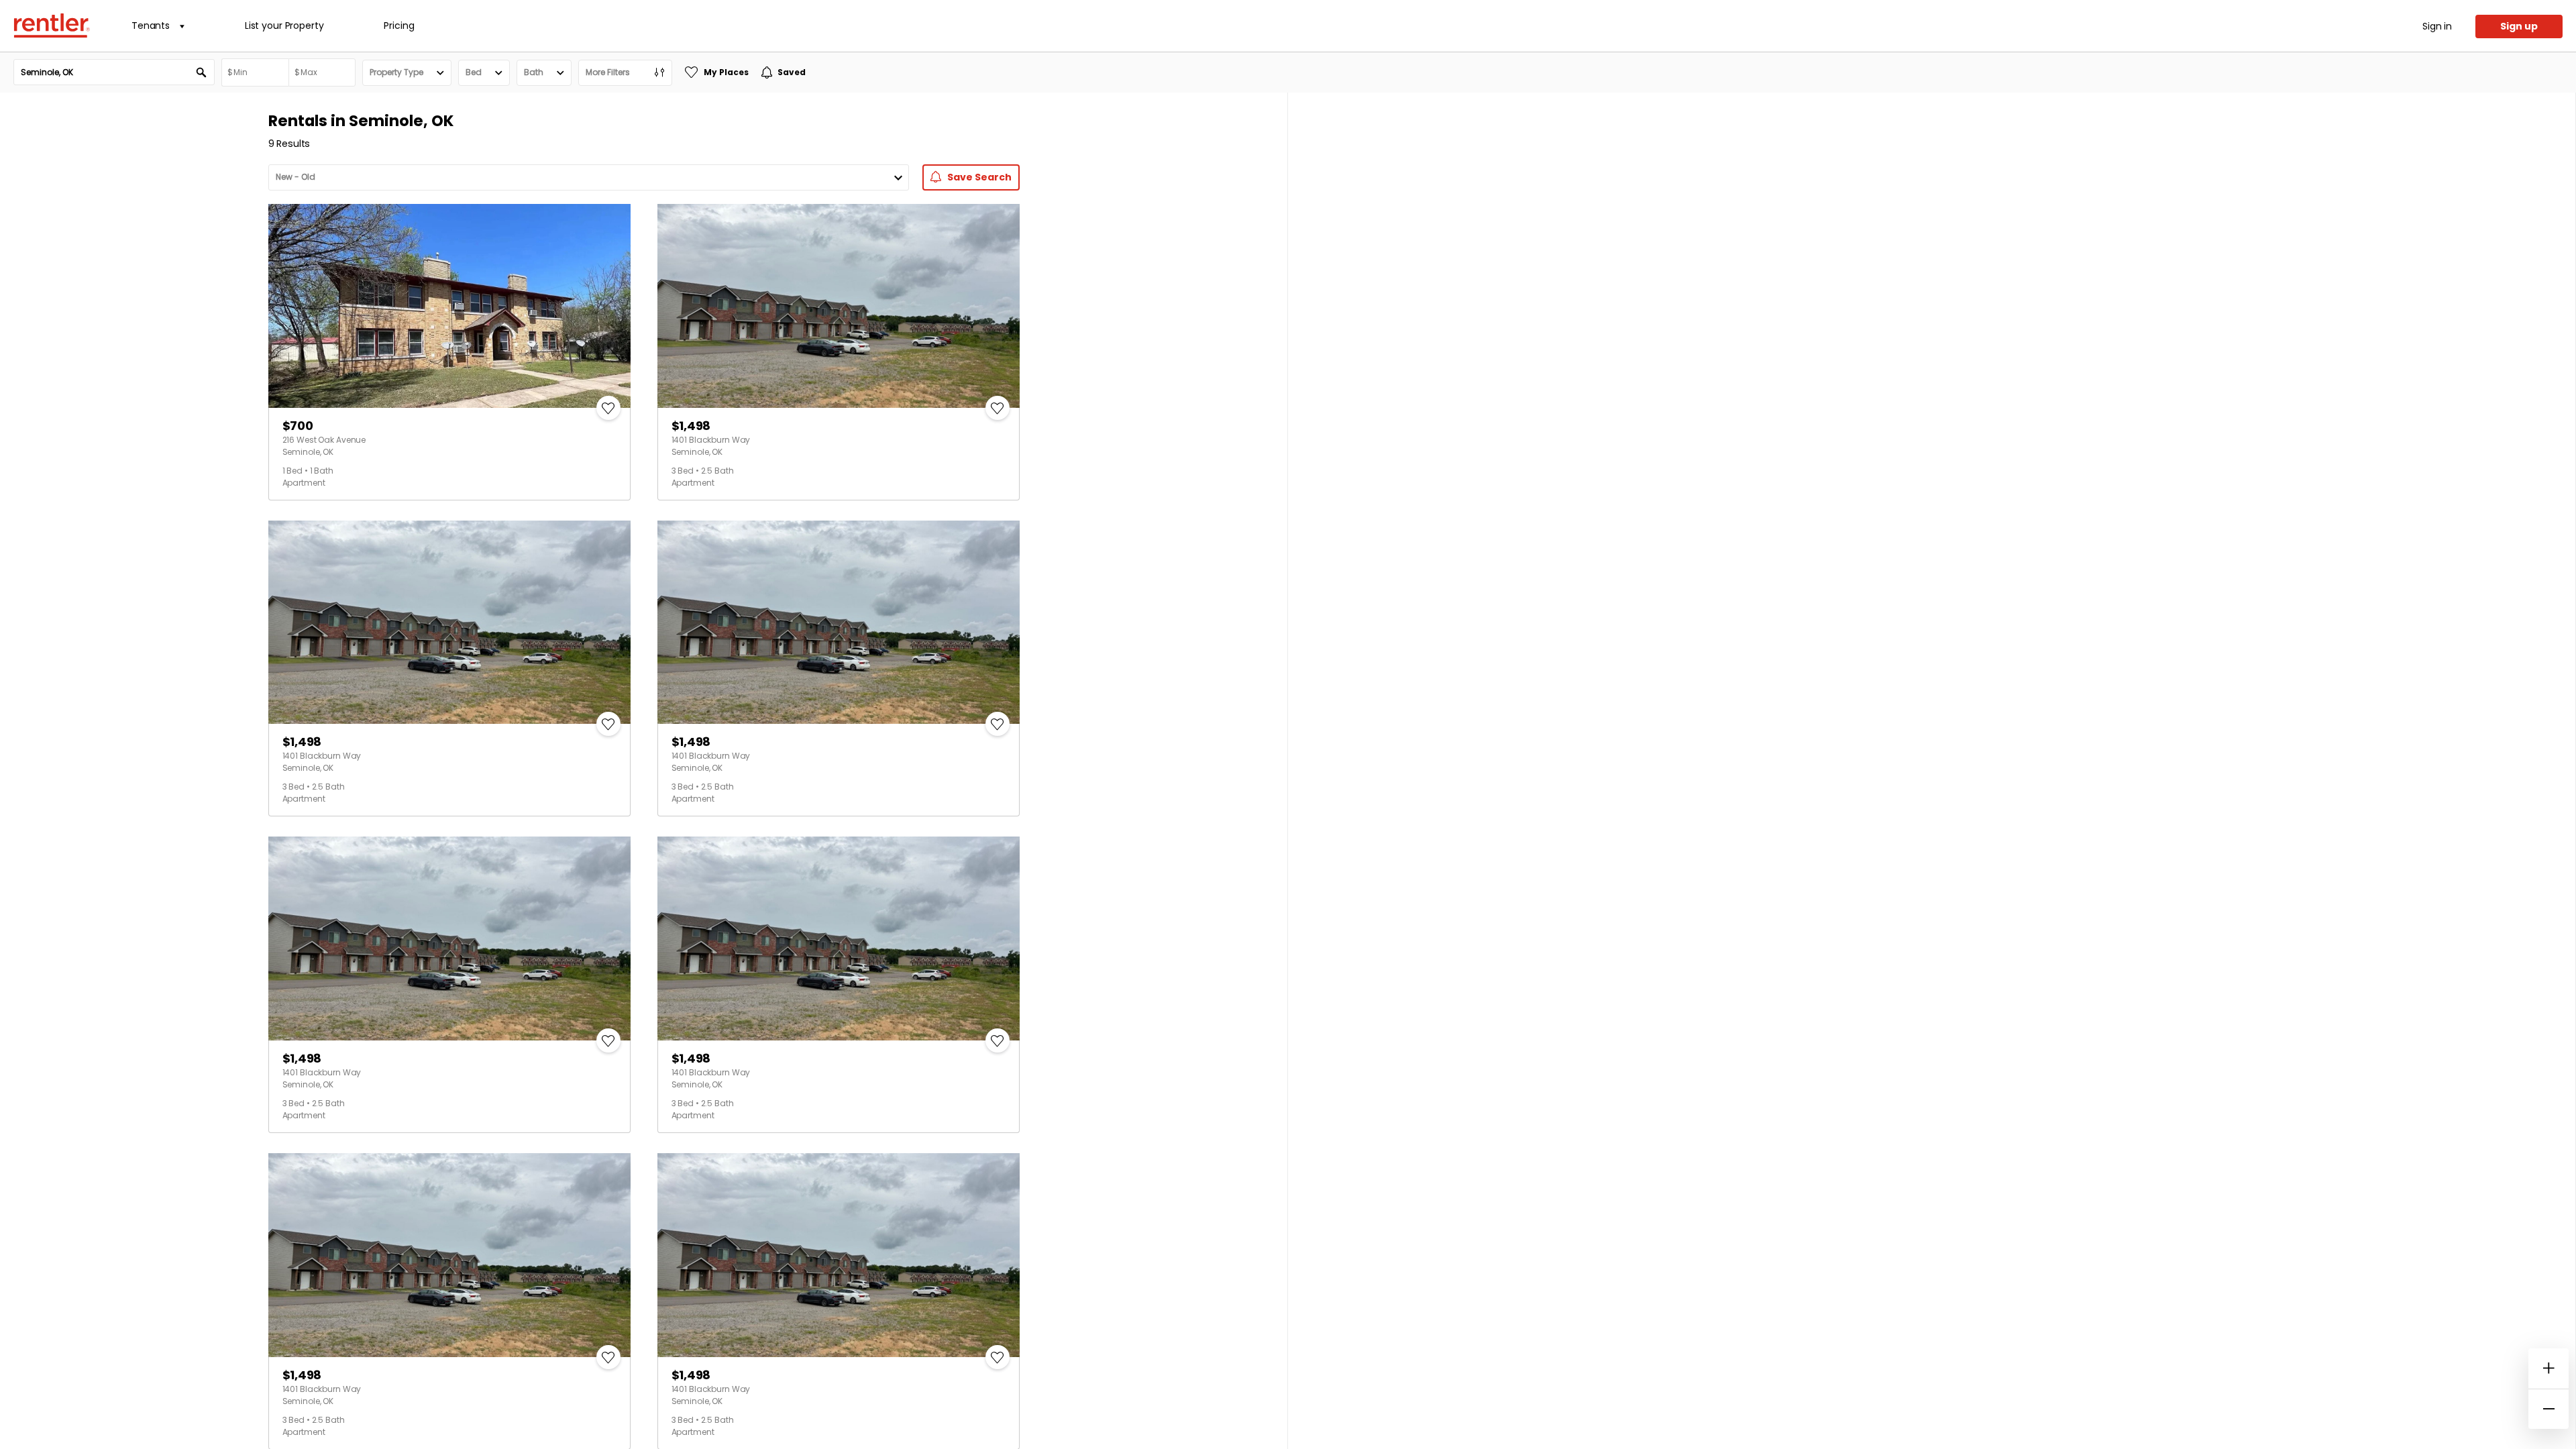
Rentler (52, 25)
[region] (1932, 771)
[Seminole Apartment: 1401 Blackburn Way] (839, 306)
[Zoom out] (2548, 1409)
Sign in (2437, 26)
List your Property (284, 25)
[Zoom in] (2548, 1368)
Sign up (2519, 26)
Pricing (399, 25)
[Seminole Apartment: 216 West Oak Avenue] (449, 306)
